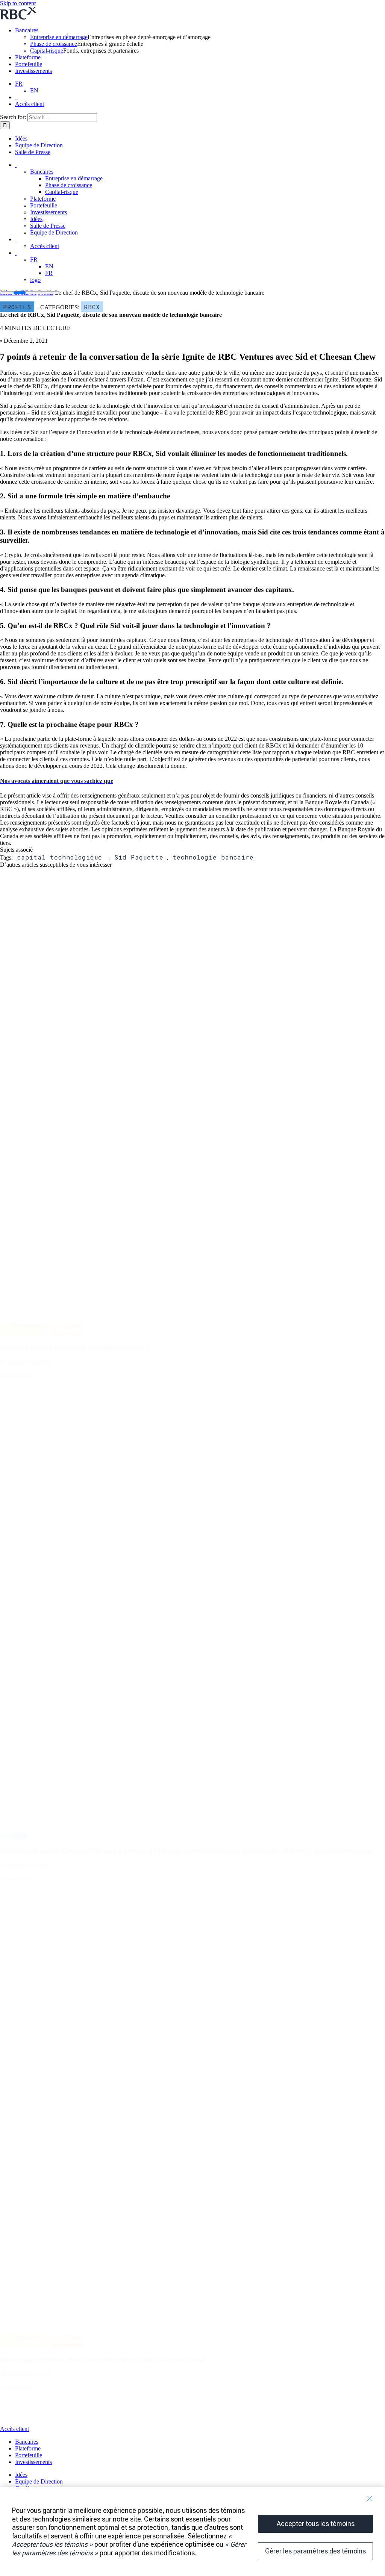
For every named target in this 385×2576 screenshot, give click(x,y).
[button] (57, 781)
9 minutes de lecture (24, 1865)
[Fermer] (369, 2499)
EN (34, 90)
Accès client (30, 104)
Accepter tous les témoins (316, 2524)
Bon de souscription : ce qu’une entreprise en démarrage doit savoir (104, 2359)
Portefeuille (29, 64)
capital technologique (60, 857)
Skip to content (18, 3)
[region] (192, 2531)
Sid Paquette (139, 857)
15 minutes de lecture (26, 1362)
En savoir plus (17, 1375)
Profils (17, 307)
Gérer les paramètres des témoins (315, 2551)
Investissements (33, 71)
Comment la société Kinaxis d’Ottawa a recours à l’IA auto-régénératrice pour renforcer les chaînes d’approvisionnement (186, 1850)
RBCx (92, 307)
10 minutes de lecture (26, 2374)
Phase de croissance (54, 44)
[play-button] (17, 2422)
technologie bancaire (213, 857)
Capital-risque (47, 51)
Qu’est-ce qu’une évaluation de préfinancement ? (75, 1347)
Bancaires (27, 30)
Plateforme (28, 57)
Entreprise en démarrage (59, 37)
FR (19, 84)
